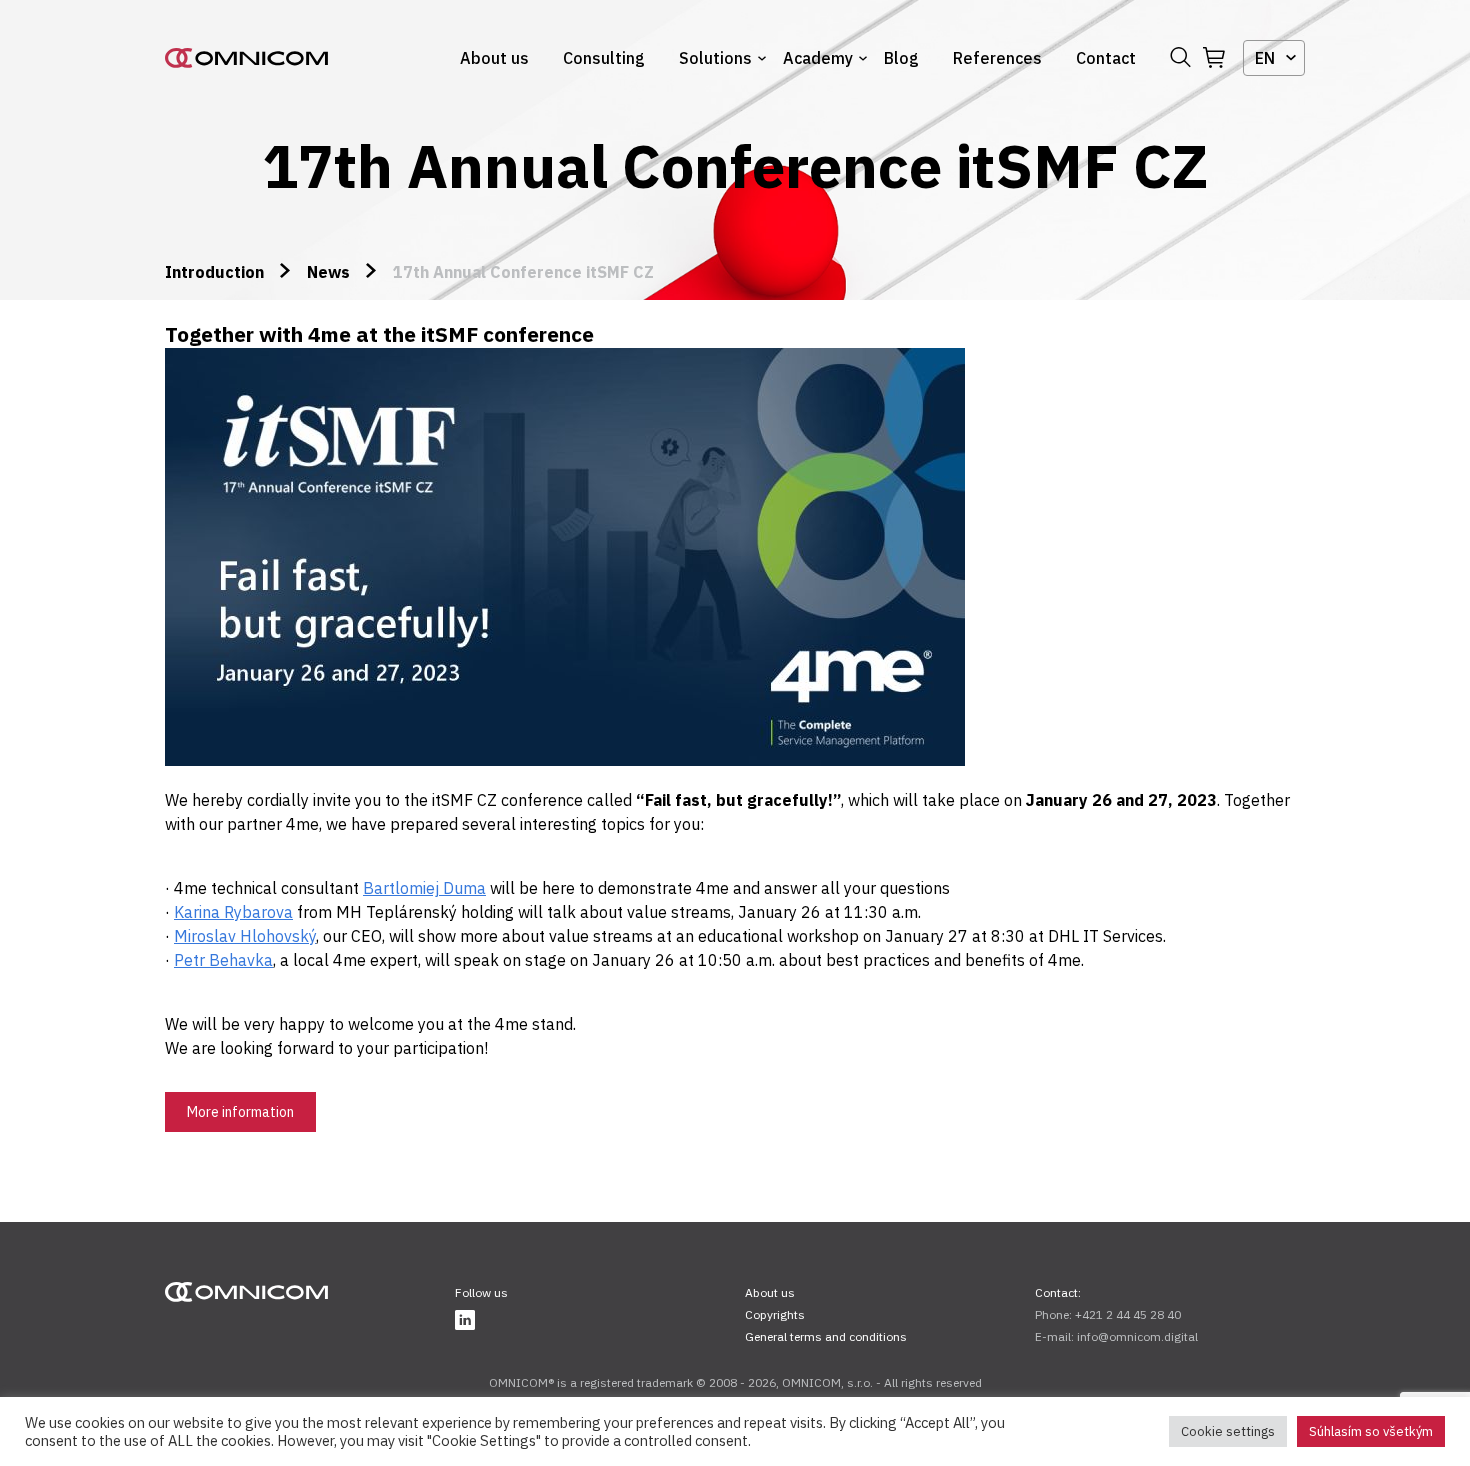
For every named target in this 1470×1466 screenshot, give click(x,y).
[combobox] (1274, 58)
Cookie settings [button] (1228, 1431)
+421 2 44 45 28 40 (1128, 1314)
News (328, 272)
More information (240, 1112)
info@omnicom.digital (1137, 1336)
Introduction (214, 272)
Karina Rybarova (233, 912)
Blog (901, 58)
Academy (818, 58)
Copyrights (775, 1314)
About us (494, 58)
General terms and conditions (826, 1336)
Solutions (715, 58)
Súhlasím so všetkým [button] (1371, 1431)
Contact (1106, 58)
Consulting (604, 58)
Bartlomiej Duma (424, 888)
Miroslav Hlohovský (245, 936)
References (997, 58)
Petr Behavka (223, 960)
